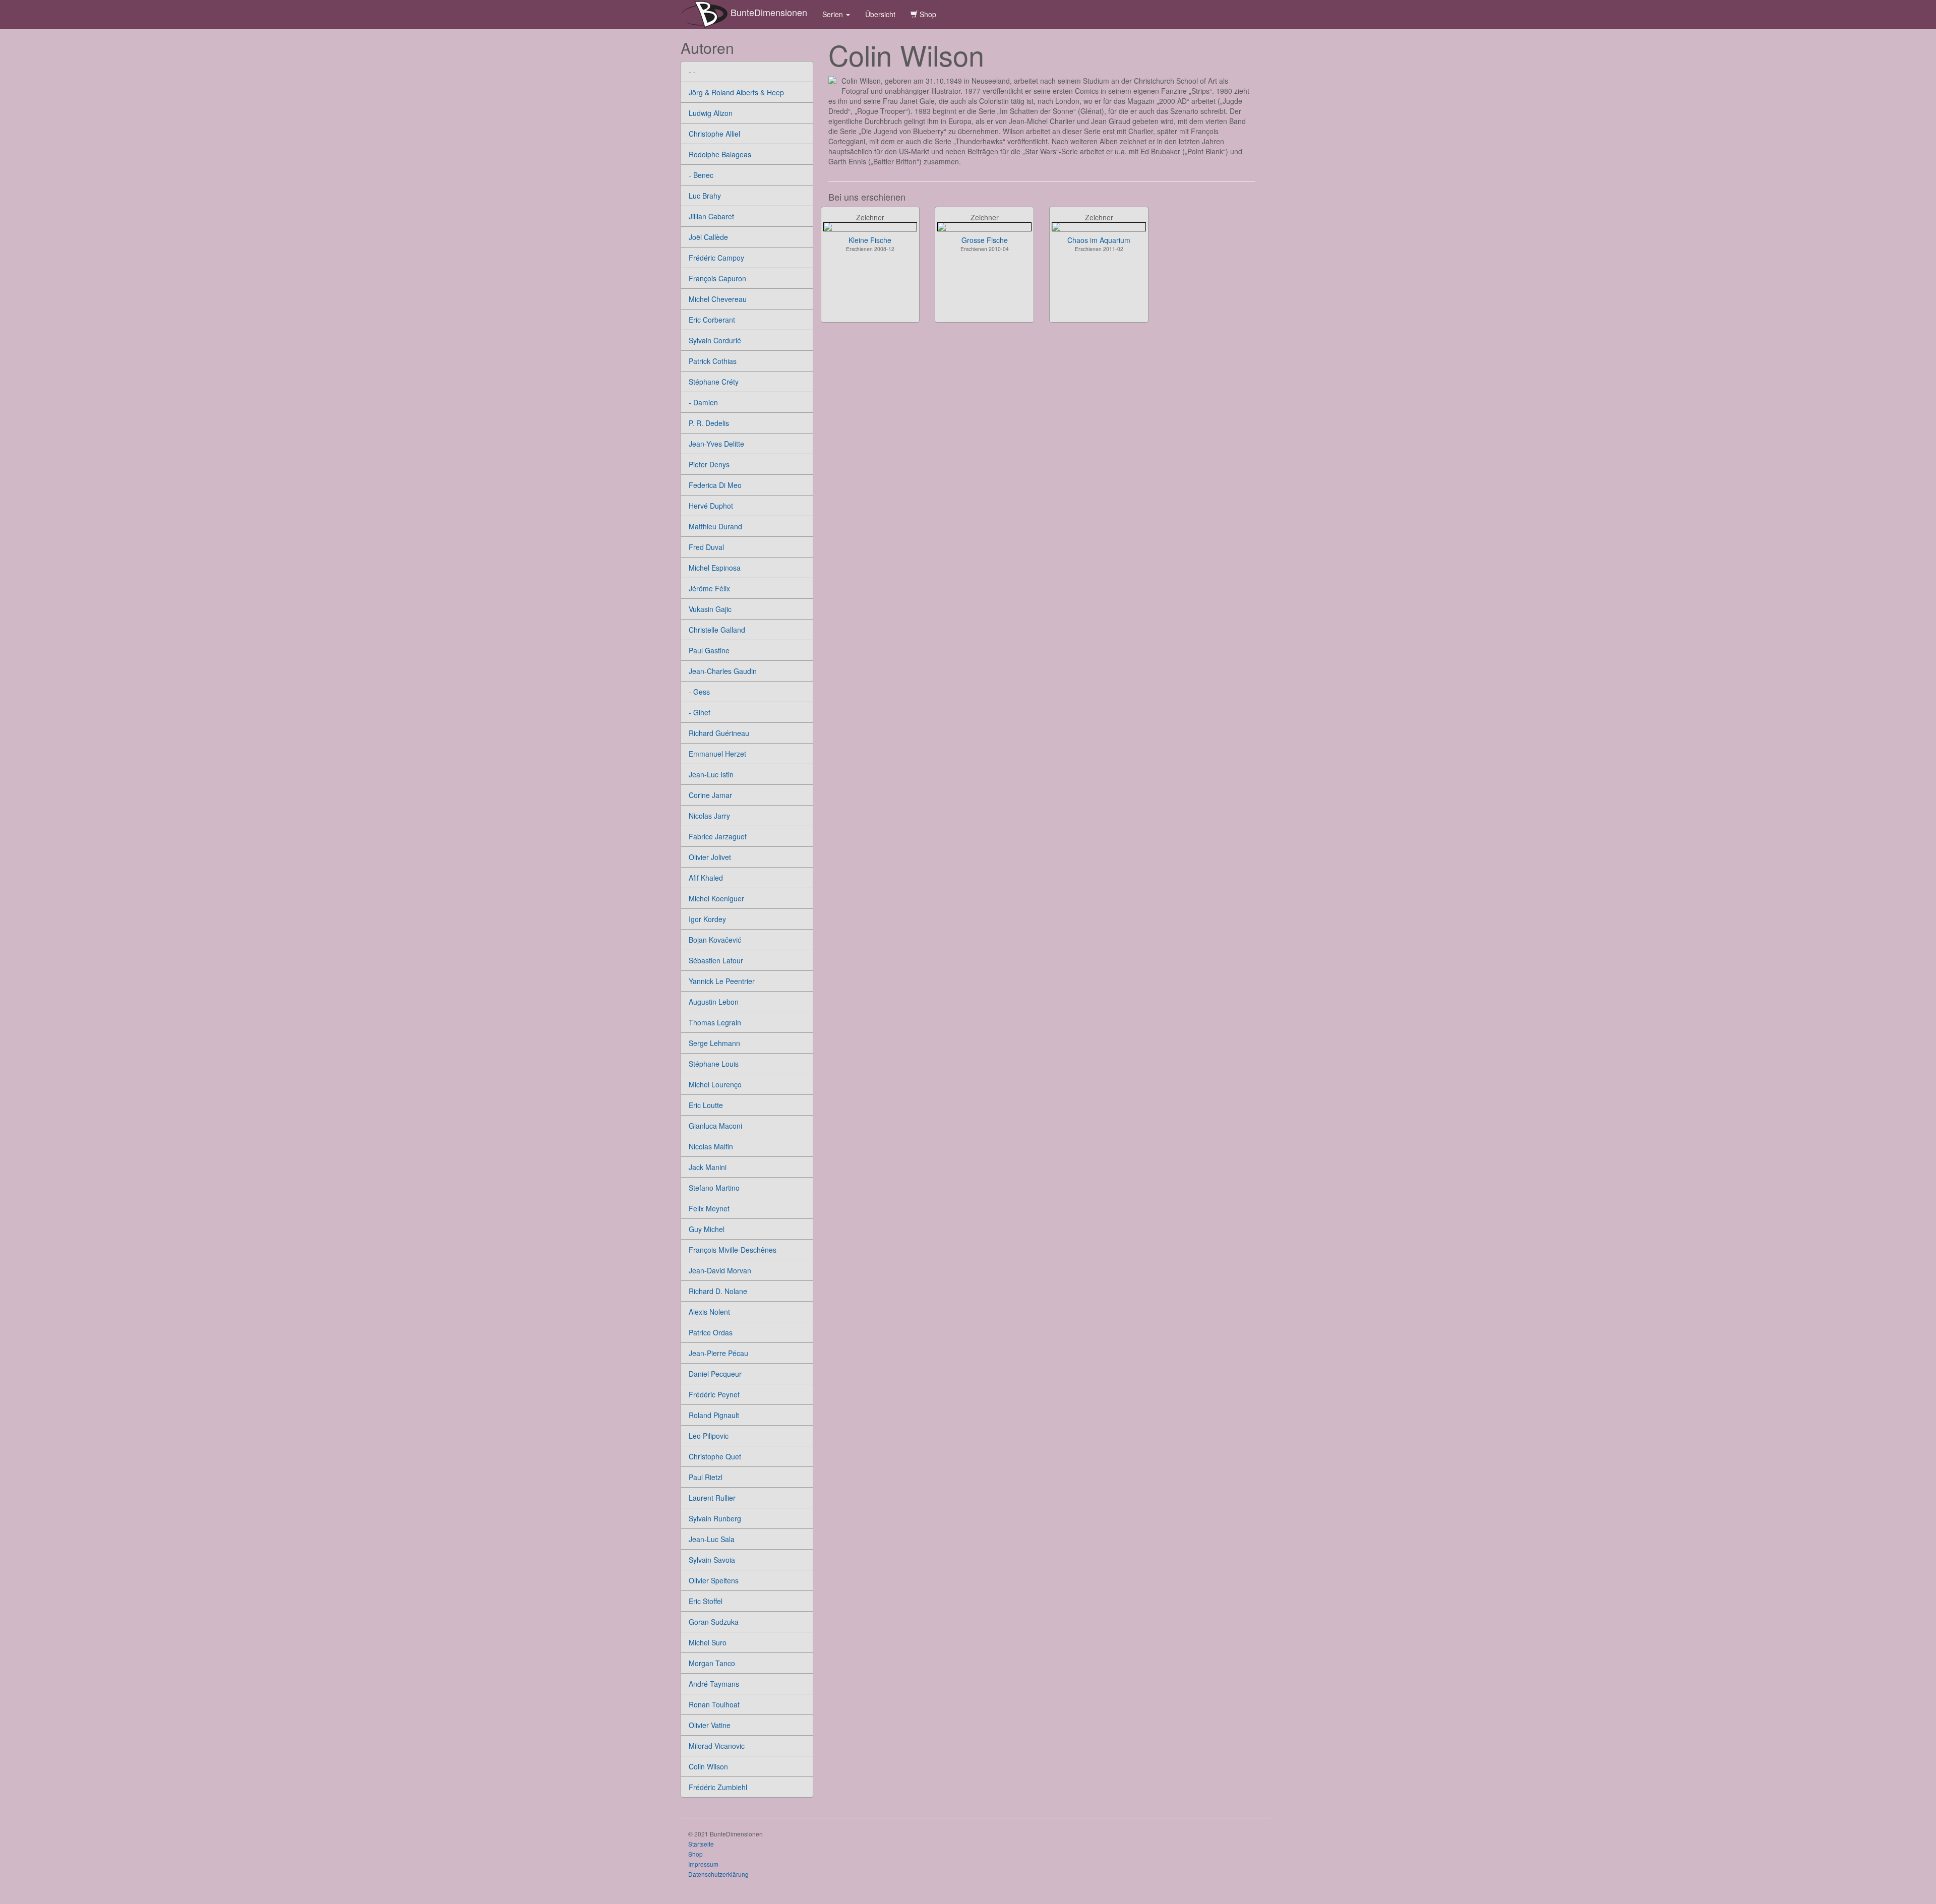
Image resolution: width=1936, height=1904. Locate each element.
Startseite (701, 1844)
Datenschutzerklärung (718, 1874)
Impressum (703, 1864)
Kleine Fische (870, 240)
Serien (834, 14)
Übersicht (880, 14)
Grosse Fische (985, 240)
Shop (927, 14)
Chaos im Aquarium (1099, 240)
